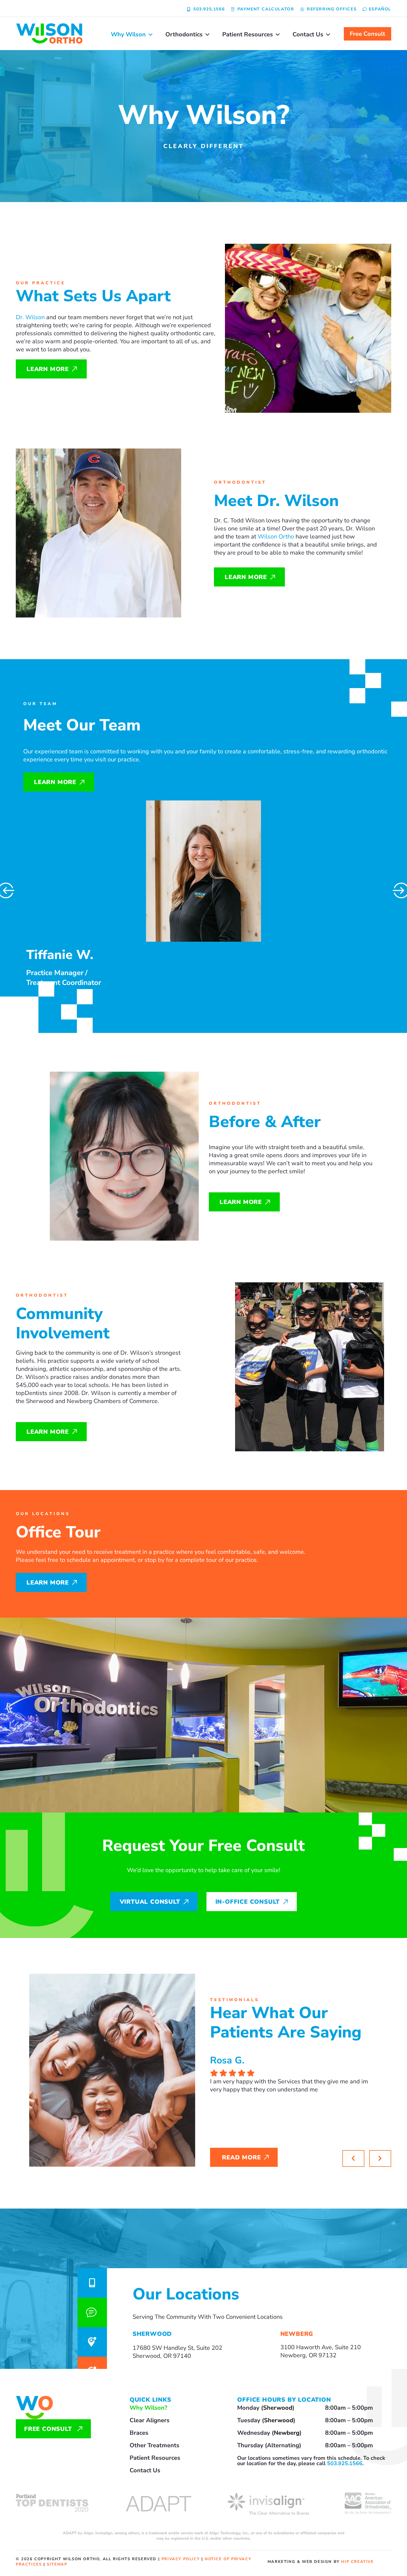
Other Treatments (154, 2445)
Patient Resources (248, 34)
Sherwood (278, 2408)
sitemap (57, 2564)
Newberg (287, 2433)
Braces (139, 2433)
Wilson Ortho (276, 537)
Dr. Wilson (30, 317)
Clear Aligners (150, 2420)
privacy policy (181, 2559)
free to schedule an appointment (91, 1560)
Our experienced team (53, 751)
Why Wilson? (148, 2408)
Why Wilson (128, 34)
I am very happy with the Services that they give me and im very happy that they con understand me (289, 2085)
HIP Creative (357, 2562)
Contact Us (308, 34)
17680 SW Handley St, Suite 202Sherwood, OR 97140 (177, 2352)
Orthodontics (184, 34)
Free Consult (368, 34)
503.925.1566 (345, 2463)
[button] (380, 2158)
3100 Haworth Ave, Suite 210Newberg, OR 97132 (321, 2351)
